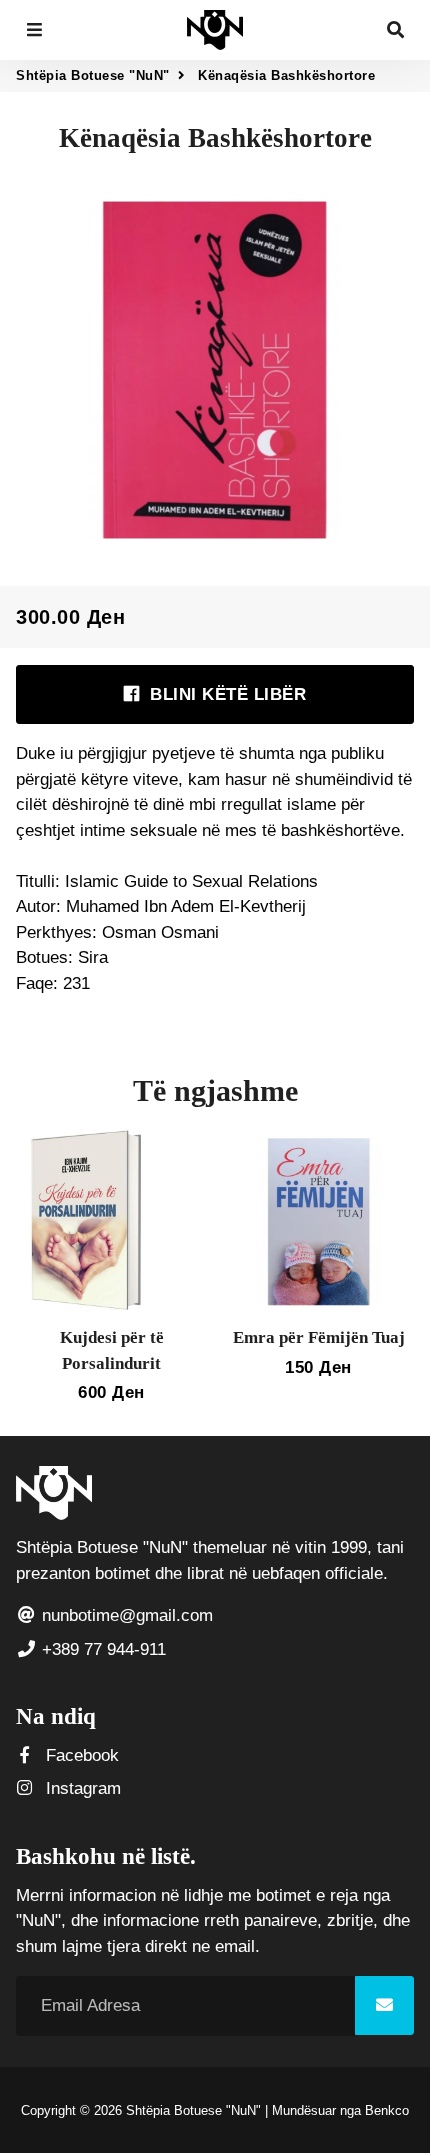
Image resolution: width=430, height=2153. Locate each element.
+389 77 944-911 (101, 1649)
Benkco (387, 2110)
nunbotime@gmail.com (125, 1615)
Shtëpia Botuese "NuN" (93, 75)
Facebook (80, 1755)
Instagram (81, 1788)
